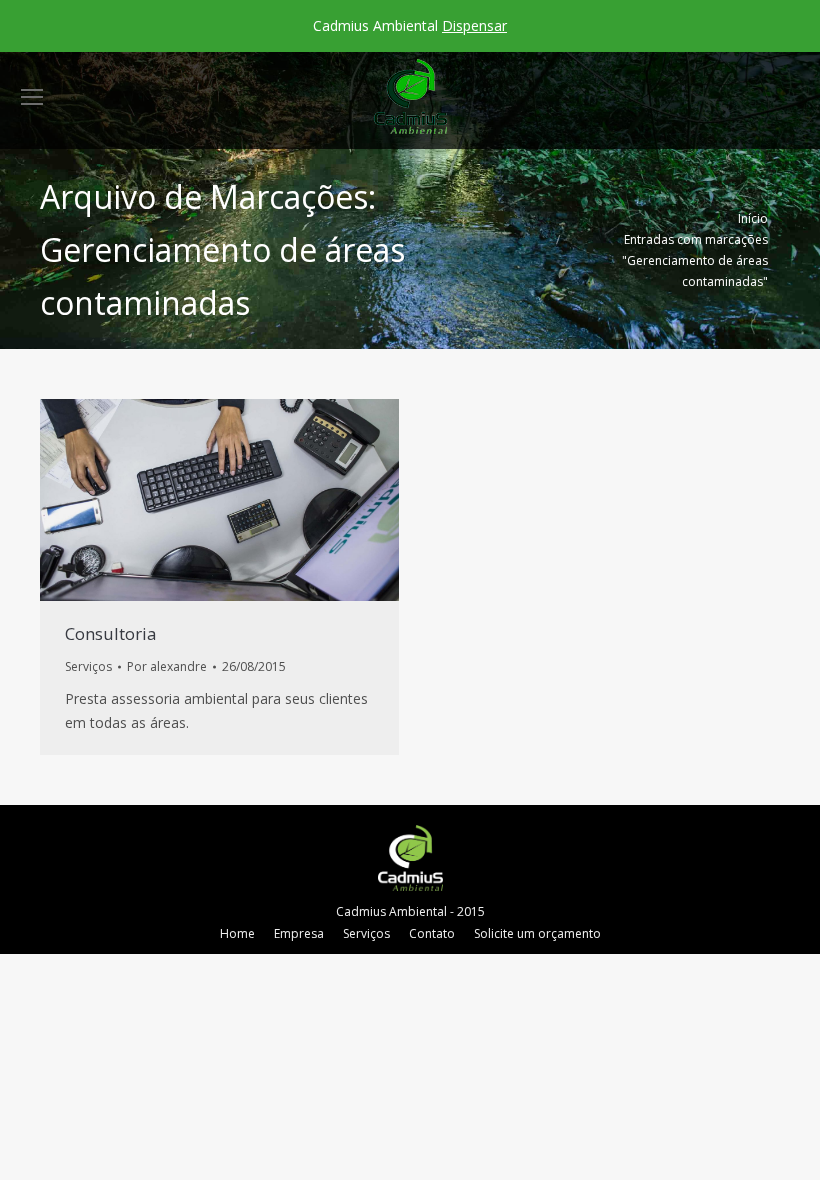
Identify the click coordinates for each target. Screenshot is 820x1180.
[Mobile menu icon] (32, 97)
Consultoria (111, 633)
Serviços (88, 666)
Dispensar (474, 25)
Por (167, 666)
